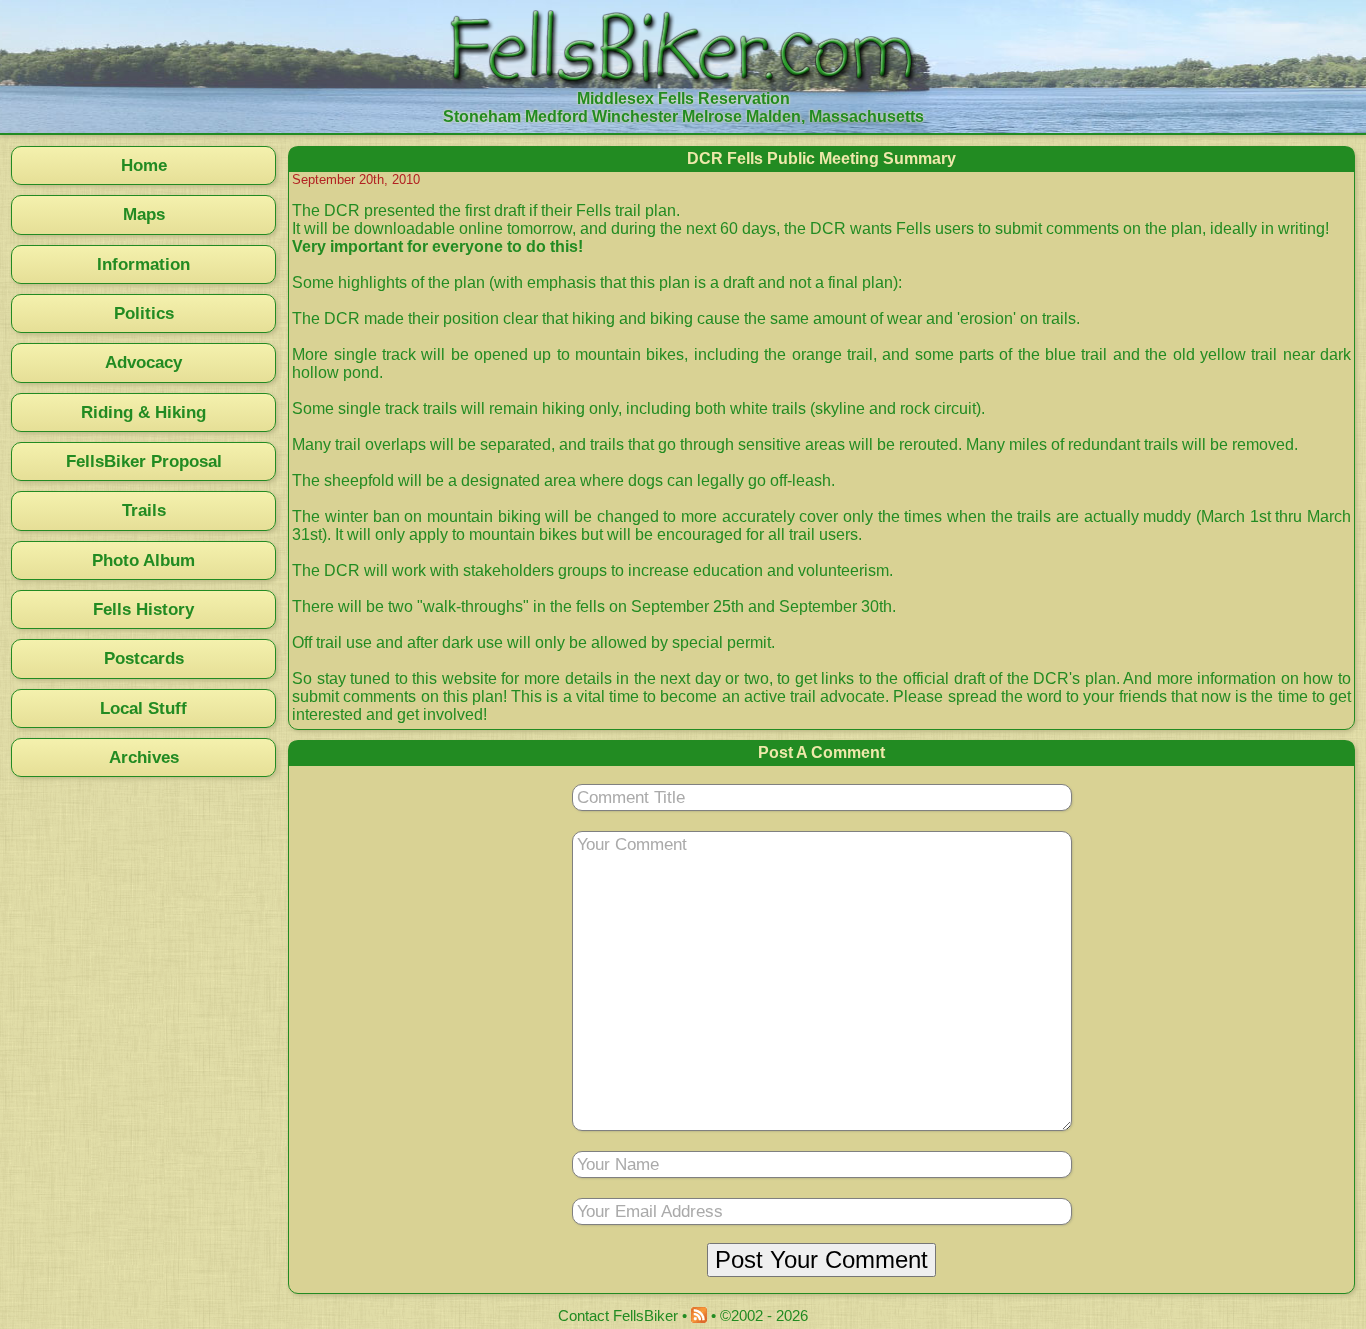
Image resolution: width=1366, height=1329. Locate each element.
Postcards (144, 658)
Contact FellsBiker (618, 1316)
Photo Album (143, 560)
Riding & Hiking (143, 412)
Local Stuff (143, 708)
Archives (144, 757)
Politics (144, 313)
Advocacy (143, 362)
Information (143, 264)
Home (144, 165)
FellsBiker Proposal (144, 461)
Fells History (143, 609)
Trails (144, 510)
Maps (144, 214)
